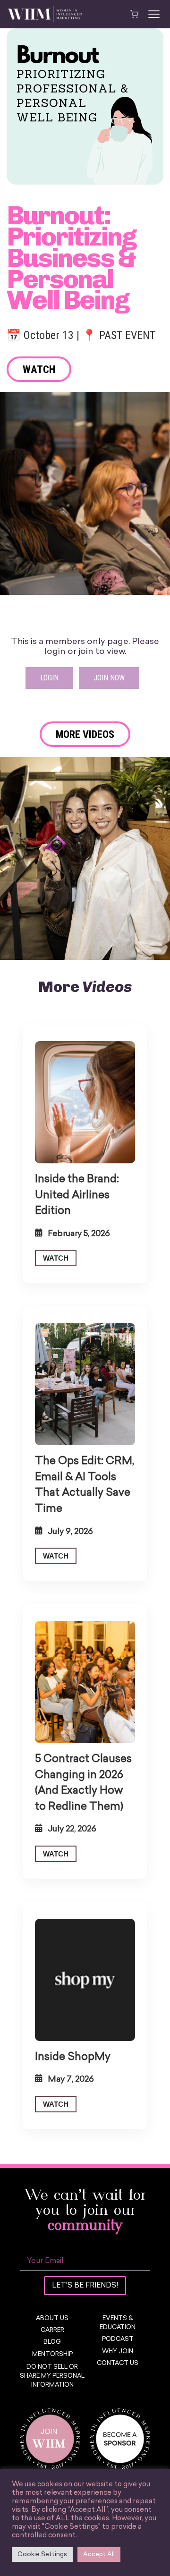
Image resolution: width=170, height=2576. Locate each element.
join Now (109, 678)
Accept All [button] (99, 2555)
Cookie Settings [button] (42, 2555)
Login (49, 678)
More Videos (85, 734)
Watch (39, 369)
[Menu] (154, 14)
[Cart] (134, 14)
